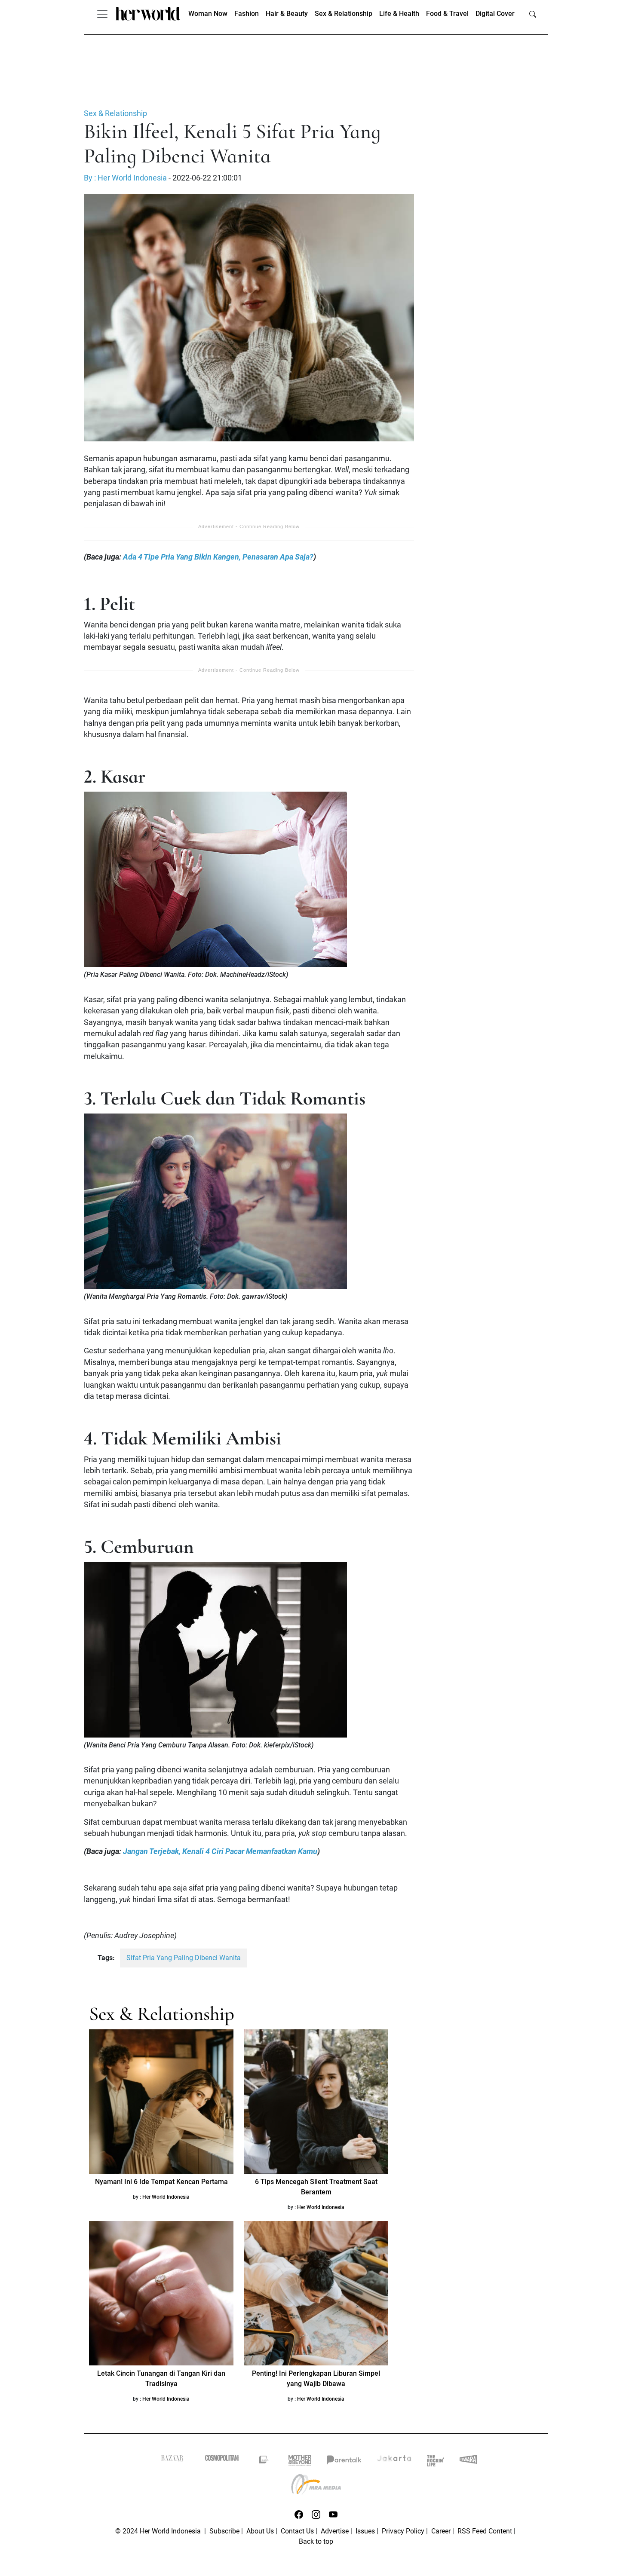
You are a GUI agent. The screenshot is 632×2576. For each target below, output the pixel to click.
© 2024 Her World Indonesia (159, 2531)
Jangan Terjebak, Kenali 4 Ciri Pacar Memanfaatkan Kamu (220, 1851)
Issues (365, 2531)
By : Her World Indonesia (125, 178)
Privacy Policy (403, 2531)
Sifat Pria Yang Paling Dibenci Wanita (184, 1958)
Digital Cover (495, 14)
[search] (533, 14)
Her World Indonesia (166, 2197)
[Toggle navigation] (102, 14)
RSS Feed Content (485, 2531)
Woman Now (208, 14)
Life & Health (399, 14)
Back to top (316, 2541)
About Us (260, 2531)
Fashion (247, 14)
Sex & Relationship (344, 14)
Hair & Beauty (287, 14)
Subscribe (224, 2531)
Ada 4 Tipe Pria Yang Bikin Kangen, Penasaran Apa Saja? (218, 557)
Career (441, 2531)
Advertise (335, 2531)
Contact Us (297, 2531)
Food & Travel (447, 14)
